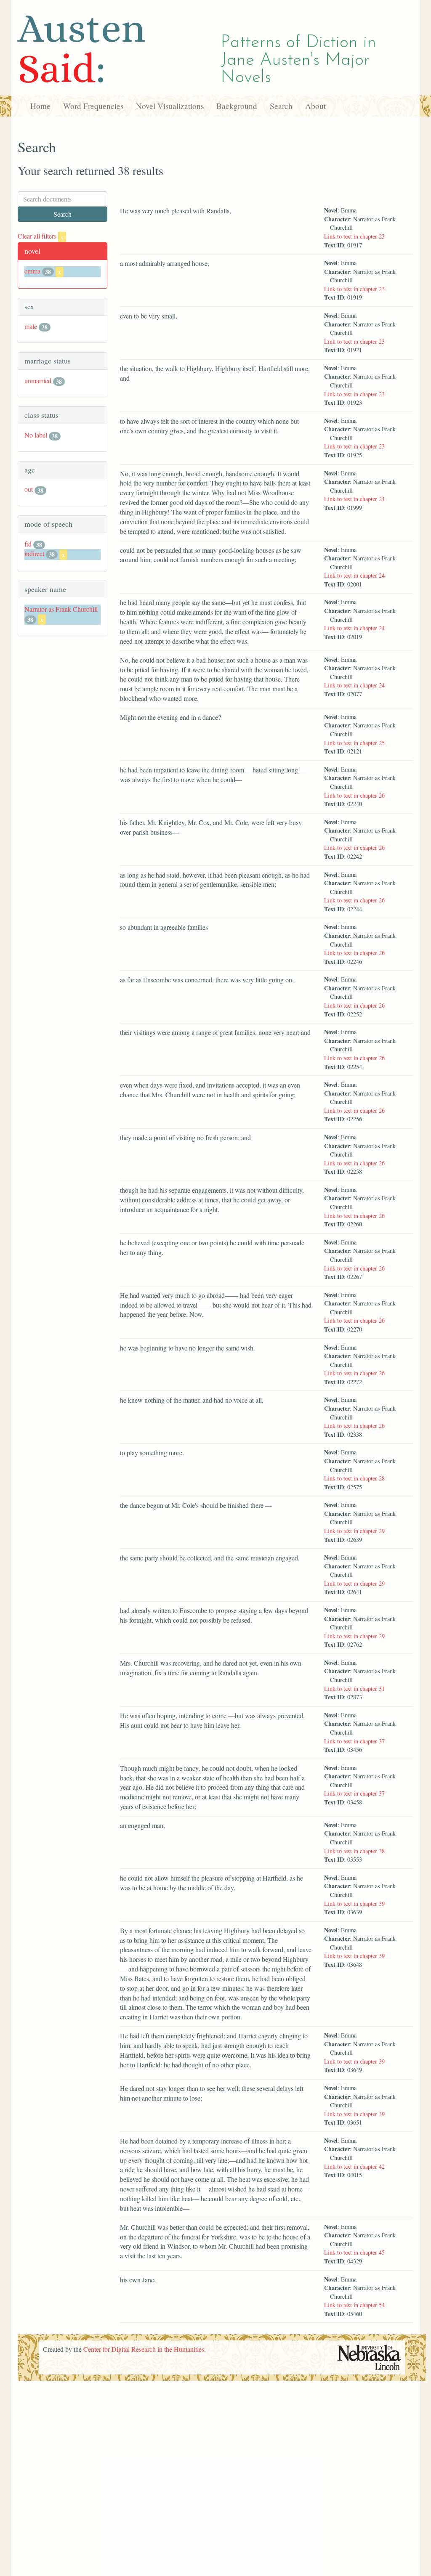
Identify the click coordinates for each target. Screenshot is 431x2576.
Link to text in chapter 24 (354, 499)
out (29, 489)
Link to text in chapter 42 (354, 2166)
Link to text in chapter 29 (354, 1531)
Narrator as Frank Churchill (61, 609)
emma (32, 271)
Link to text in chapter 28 (354, 1478)
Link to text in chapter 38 (354, 1851)
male (31, 326)
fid (28, 544)
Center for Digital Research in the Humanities (144, 2349)
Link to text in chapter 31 (354, 1689)
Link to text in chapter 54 (354, 2305)
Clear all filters (41, 236)
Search (281, 106)
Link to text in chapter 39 (354, 1903)
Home (40, 106)
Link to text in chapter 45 (354, 2252)
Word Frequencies (93, 106)
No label (36, 435)
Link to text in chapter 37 (354, 1741)
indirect (34, 553)
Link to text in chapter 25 (354, 743)
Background (237, 106)
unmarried (38, 381)
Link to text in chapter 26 (354, 795)
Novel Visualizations (170, 106)
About (315, 106)
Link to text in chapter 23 (354, 236)
